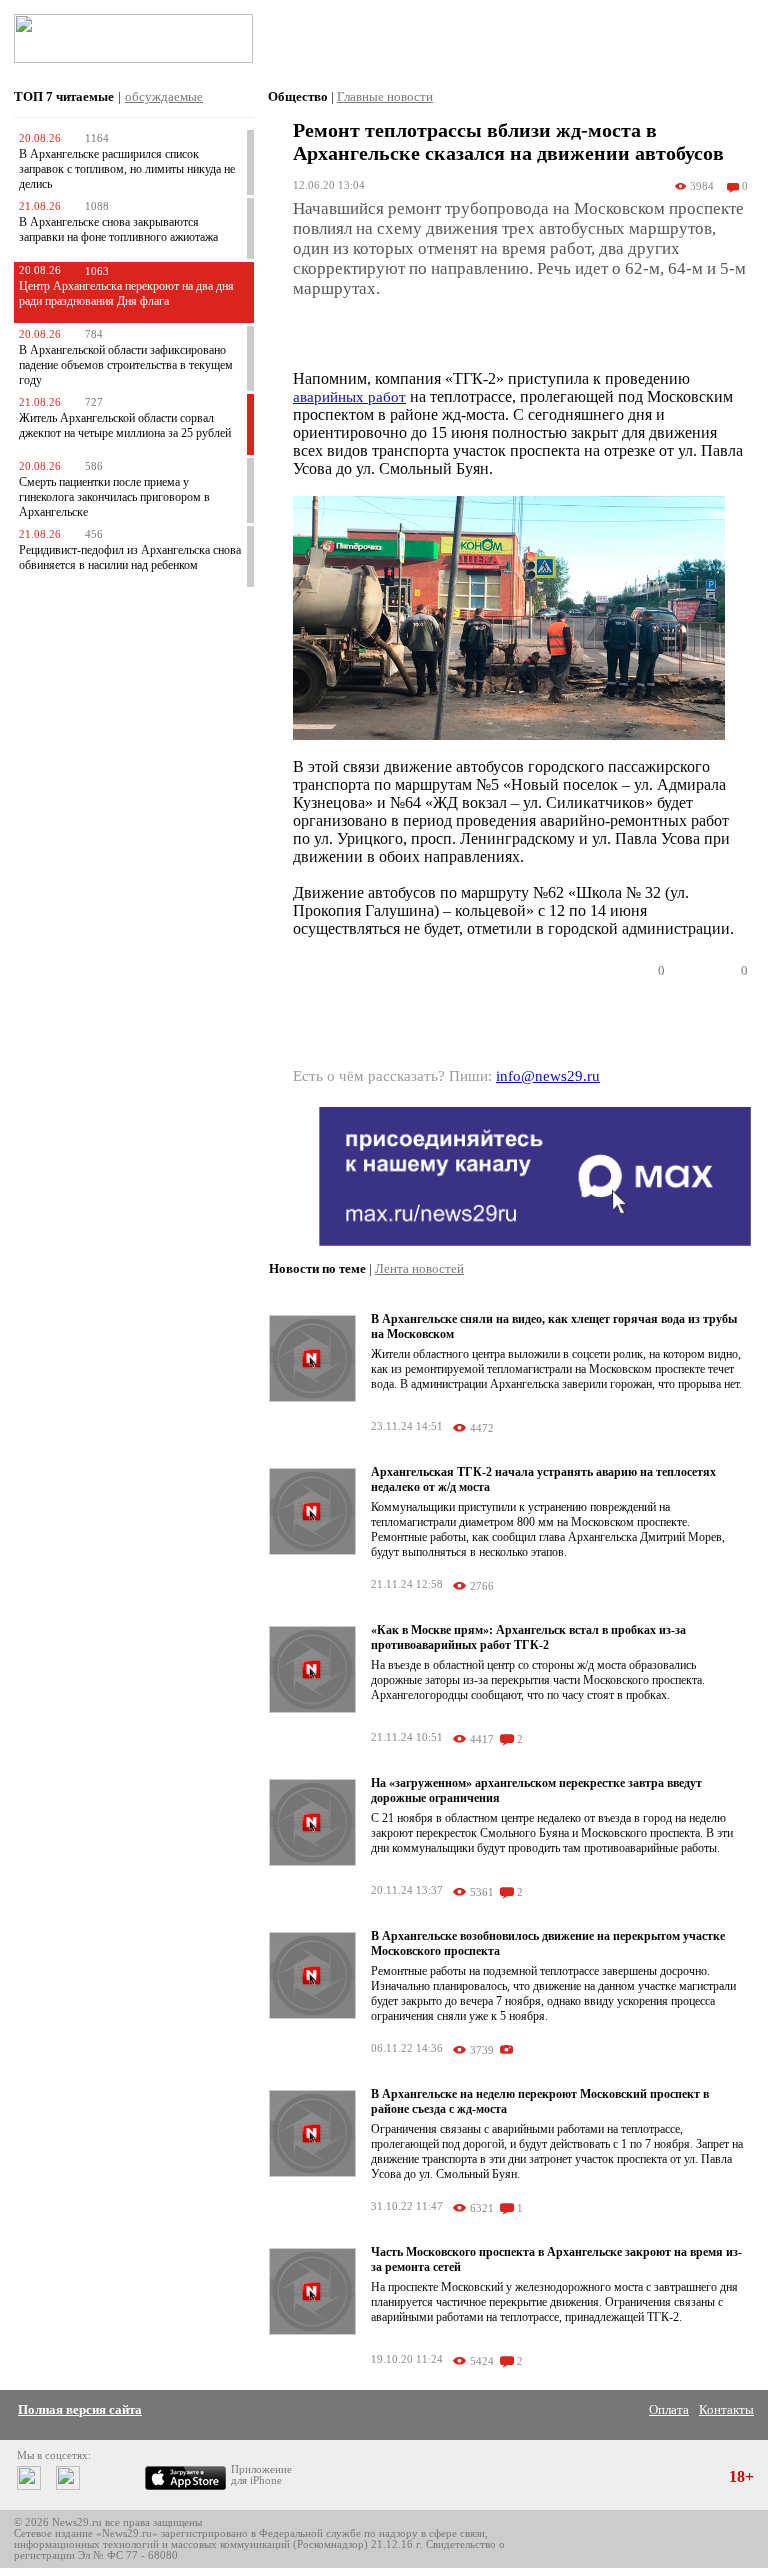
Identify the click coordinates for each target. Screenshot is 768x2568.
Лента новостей (419, 1268)
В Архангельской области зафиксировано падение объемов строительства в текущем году (126, 365)
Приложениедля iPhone (261, 2475)
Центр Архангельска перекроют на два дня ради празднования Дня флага (126, 293)
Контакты (726, 2409)
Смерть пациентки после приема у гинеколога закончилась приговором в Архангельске (114, 497)
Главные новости (385, 96)
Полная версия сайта (80, 2409)
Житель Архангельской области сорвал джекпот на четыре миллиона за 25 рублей (125, 425)
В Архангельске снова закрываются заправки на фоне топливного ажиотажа (118, 229)
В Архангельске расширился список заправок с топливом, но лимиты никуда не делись (127, 169)
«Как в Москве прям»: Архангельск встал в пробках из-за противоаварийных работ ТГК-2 (528, 1637)
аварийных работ (349, 397)
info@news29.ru (548, 1076)
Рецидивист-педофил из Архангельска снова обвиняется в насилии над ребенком (130, 557)
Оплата (669, 2409)
